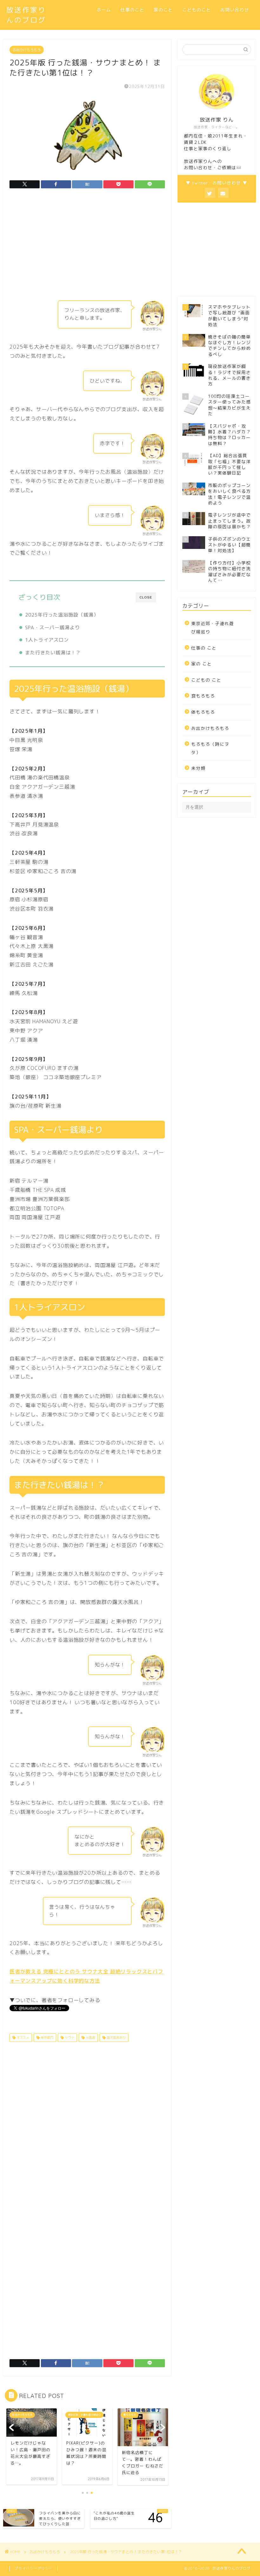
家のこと (163, 10)
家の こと (201, 664)
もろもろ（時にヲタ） (210, 748)
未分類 (198, 768)
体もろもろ (203, 712)
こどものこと (197, 10)
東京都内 (46, 2038)
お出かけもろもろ (27, 50)
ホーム (104, 10)
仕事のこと (132, 10)
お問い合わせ (235, 10)
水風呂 (90, 2038)
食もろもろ (203, 696)
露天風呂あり (116, 2038)
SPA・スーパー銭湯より (52, 627)
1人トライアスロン (47, 640)
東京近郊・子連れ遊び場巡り (213, 627)
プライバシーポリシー (34, 2568)
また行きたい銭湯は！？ (53, 653)
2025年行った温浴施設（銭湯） (62, 615)
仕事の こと (204, 648)
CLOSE (146, 597)
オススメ (22, 2038)
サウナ (69, 2038)
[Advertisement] (87, 246)
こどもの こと (206, 680)
